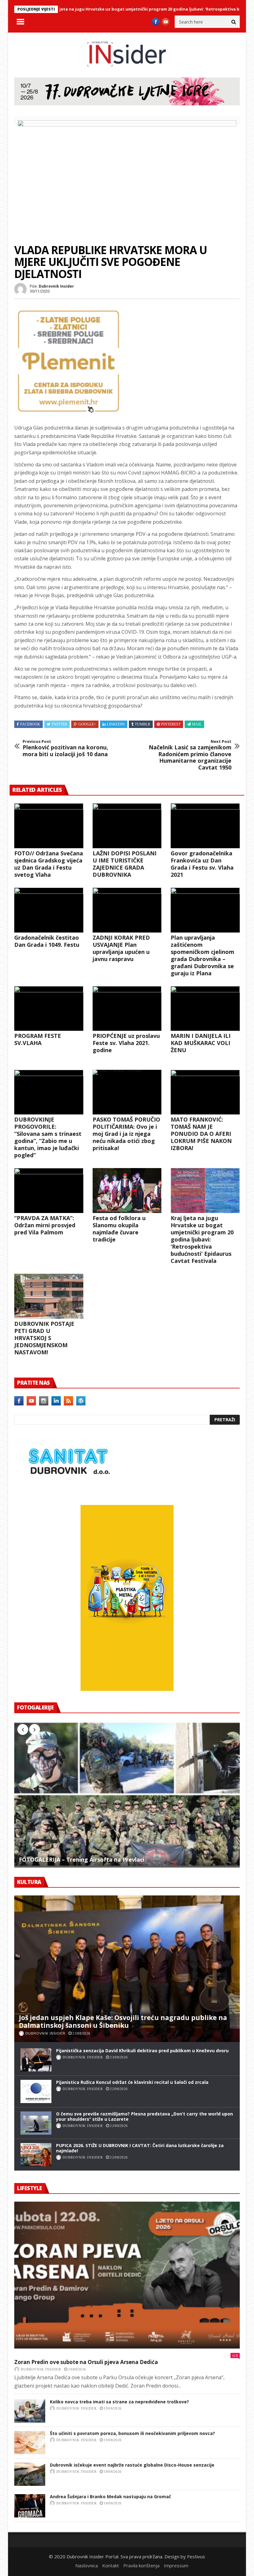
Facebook (30, 724)
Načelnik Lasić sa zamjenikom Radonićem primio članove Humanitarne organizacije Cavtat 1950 (190, 755)
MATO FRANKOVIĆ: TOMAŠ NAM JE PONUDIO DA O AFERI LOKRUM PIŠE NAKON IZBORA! (201, 1134)
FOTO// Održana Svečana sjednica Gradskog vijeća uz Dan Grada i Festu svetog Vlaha (49, 864)
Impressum (176, 2565)
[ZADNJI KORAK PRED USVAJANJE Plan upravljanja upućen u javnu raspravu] (127, 910)
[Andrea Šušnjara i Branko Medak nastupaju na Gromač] (30, 2506)
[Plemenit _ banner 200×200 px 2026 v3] (68, 413)
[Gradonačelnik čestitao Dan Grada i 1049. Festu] (49, 910)
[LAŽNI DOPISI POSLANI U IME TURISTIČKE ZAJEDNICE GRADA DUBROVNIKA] (127, 826)
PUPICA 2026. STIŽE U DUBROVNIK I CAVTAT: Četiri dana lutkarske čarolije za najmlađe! (140, 2148)
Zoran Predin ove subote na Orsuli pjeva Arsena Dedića (86, 2362)
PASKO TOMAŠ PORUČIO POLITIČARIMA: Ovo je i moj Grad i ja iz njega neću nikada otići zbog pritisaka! (126, 1134)
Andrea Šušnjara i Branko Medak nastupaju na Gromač (110, 2497)
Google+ (87, 724)
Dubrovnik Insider (56, 286)
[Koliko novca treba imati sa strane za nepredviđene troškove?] (30, 2411)
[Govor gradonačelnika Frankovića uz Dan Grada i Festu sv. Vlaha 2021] (205, 826)
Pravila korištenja (141, 2565)
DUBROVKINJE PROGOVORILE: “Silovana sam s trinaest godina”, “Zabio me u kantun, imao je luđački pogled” (48, 1137)
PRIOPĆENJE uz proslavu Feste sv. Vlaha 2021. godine (126, 1043)
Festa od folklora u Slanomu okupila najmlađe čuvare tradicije (119, 1229)
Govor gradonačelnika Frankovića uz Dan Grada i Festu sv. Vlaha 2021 (202, 864)
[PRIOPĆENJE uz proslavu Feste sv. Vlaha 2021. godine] (127, 1009)
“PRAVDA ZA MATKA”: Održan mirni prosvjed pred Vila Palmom (45, 1225)
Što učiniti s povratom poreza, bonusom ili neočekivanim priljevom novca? (132, 2433)
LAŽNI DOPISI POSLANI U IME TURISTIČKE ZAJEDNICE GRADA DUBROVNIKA (125, 864)
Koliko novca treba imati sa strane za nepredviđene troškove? (119, 2402)
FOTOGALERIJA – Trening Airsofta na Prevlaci (82, 1860)
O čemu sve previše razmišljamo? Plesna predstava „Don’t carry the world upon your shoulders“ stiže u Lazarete (145, 2116)
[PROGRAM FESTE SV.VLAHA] (49, 1009)
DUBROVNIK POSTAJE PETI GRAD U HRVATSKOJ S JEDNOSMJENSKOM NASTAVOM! (44, 1338)
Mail (197, 724)
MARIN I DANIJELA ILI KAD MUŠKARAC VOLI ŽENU (201, 1043)
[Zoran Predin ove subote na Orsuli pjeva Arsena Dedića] (127, 2275)
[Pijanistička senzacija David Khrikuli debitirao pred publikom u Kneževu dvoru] (36, 2060)
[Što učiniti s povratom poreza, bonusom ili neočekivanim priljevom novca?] (30, 2443)
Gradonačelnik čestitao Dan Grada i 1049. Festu (47, 941)
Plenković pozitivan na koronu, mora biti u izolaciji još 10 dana (65, 748)
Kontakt (111, 2565)
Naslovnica (87, 2565)
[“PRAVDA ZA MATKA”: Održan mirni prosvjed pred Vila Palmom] (49, 1191)
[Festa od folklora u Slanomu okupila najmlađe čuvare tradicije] (127, 1191)
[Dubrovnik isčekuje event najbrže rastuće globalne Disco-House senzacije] (30, 2474)
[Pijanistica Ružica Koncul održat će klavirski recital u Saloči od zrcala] (36, 2091)
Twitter (59, 724)
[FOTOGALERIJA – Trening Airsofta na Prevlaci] (127, 1794)
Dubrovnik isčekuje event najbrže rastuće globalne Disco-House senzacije (132, 2465)
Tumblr (142, 724)
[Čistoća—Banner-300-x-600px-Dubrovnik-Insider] (127, 1689)
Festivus (196, 2556)
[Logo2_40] (68, 1491)
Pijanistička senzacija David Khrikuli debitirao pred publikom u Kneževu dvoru (142, 2051)
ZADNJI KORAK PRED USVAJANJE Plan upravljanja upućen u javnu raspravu (121, 948)
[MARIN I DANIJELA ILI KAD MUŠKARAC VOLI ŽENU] (205, 1009)
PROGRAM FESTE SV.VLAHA (38, 1039)
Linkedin (116, 724)
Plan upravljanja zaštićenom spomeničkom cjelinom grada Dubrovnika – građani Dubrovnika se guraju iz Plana (202, 955)
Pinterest (171, 724)
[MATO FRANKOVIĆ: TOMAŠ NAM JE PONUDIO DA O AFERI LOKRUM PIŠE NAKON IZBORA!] (205, 1092)
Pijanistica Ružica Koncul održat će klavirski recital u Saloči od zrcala (132, 2082)
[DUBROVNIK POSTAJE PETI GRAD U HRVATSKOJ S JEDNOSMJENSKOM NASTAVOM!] (49, 1296)
